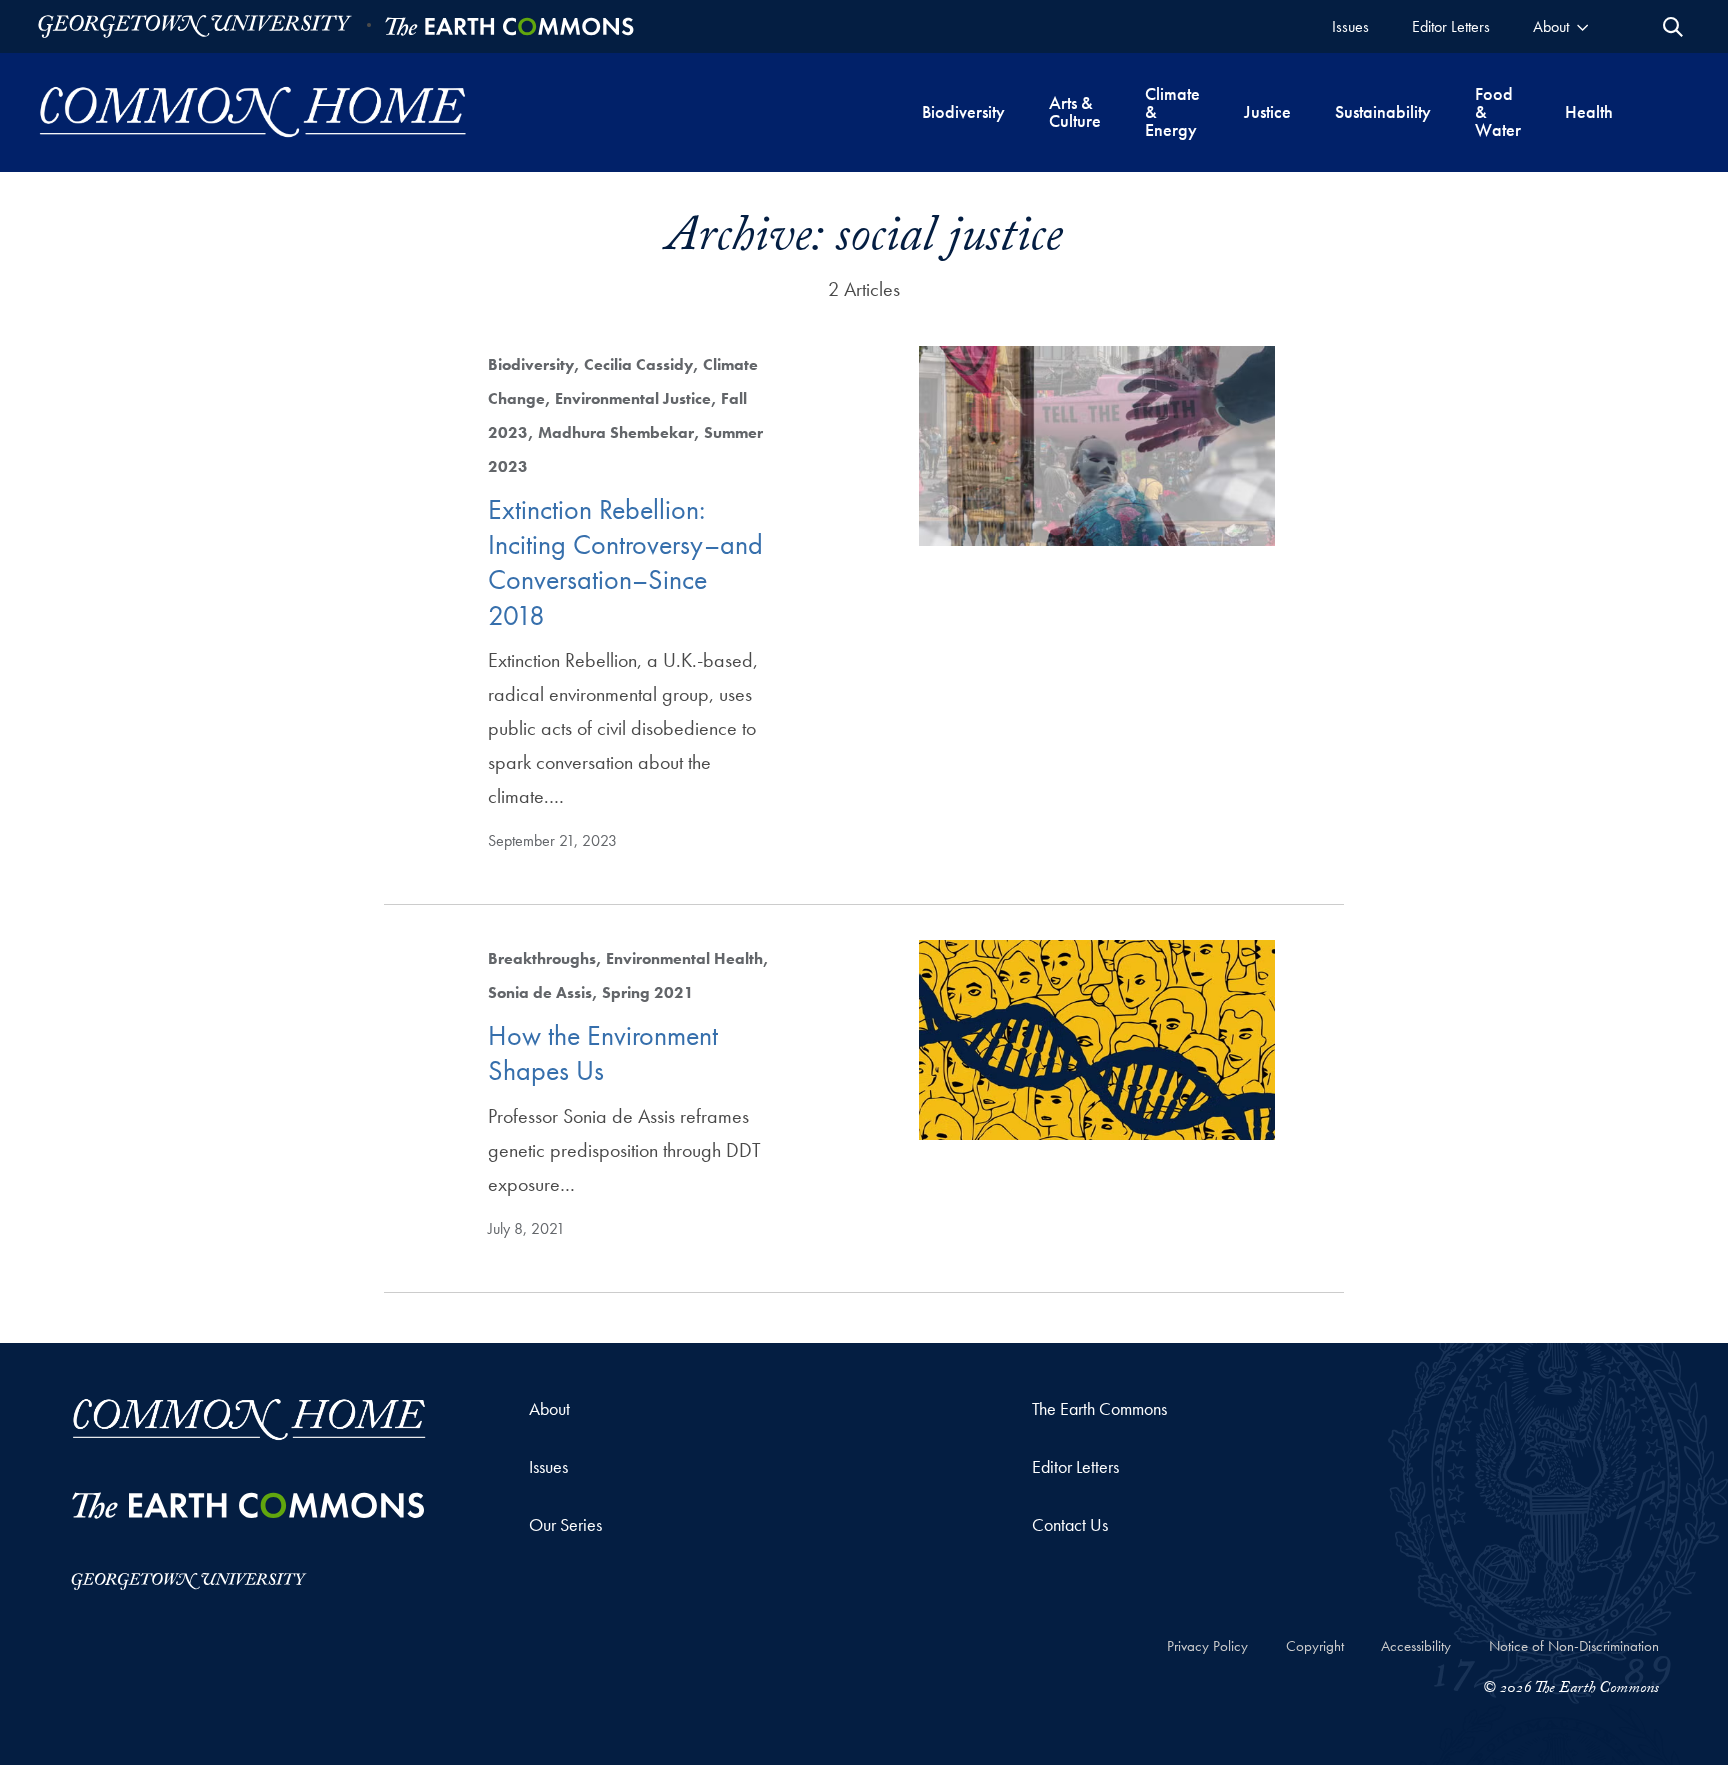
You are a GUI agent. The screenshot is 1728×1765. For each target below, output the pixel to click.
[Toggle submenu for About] (1582, 26)
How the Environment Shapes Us (603, 1053)
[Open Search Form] (1673, 27)
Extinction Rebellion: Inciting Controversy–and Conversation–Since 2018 (625, 562)
